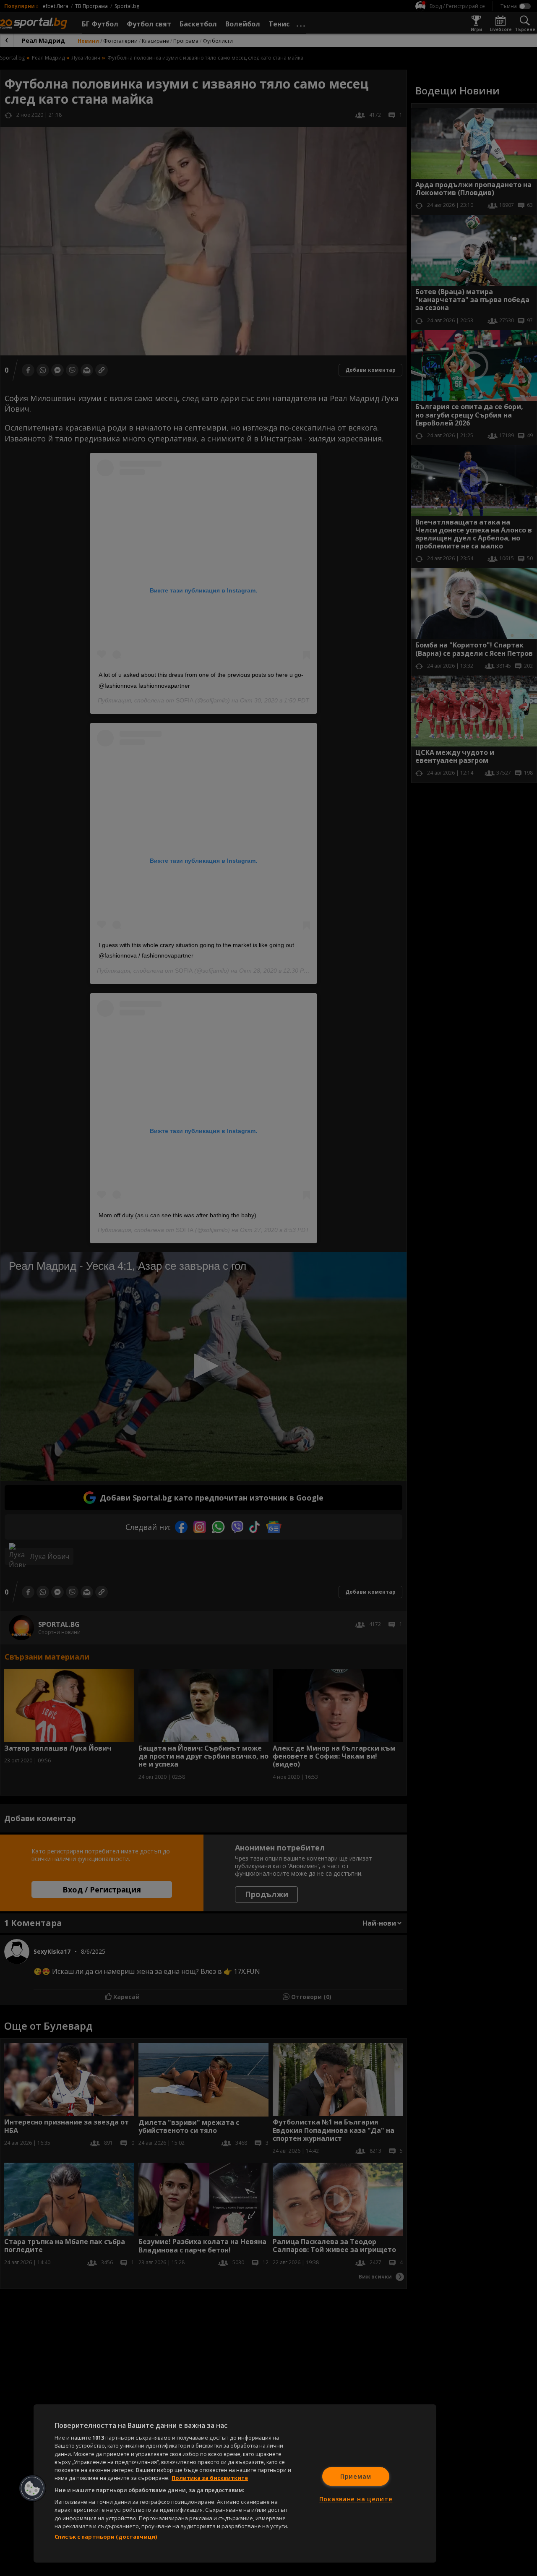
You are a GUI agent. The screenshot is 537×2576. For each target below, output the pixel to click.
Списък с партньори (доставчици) (106, 2537)
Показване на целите (356, 2499)
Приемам (356, 2476)
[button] (32, 2488)
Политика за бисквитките (210, 2478)
